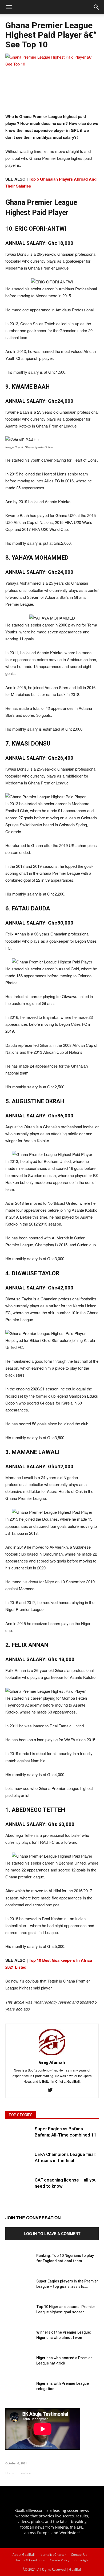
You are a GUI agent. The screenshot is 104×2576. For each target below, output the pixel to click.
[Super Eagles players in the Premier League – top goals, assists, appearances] (19, 2292)
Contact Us (79, 2555)
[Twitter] (52, 2090)
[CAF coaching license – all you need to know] (19, 2190)
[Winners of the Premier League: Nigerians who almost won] (19, 2343)
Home (10, 2473)
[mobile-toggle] (9, 7)
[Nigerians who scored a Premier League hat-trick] (19, 2369)
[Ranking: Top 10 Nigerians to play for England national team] (19, 2266)
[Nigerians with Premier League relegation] (19, 2394)
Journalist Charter (53, 2555)
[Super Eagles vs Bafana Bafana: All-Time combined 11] (19, 2139)
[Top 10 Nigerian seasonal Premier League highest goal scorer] (19, 2317)
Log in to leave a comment (52, 2233)
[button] (97, 7)
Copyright (82, 2560)
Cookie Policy (60, 2560)
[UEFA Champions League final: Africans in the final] (19, 2165)
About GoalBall (24, 2555)
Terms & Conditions (30, 2560)
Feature (25, 2473)
